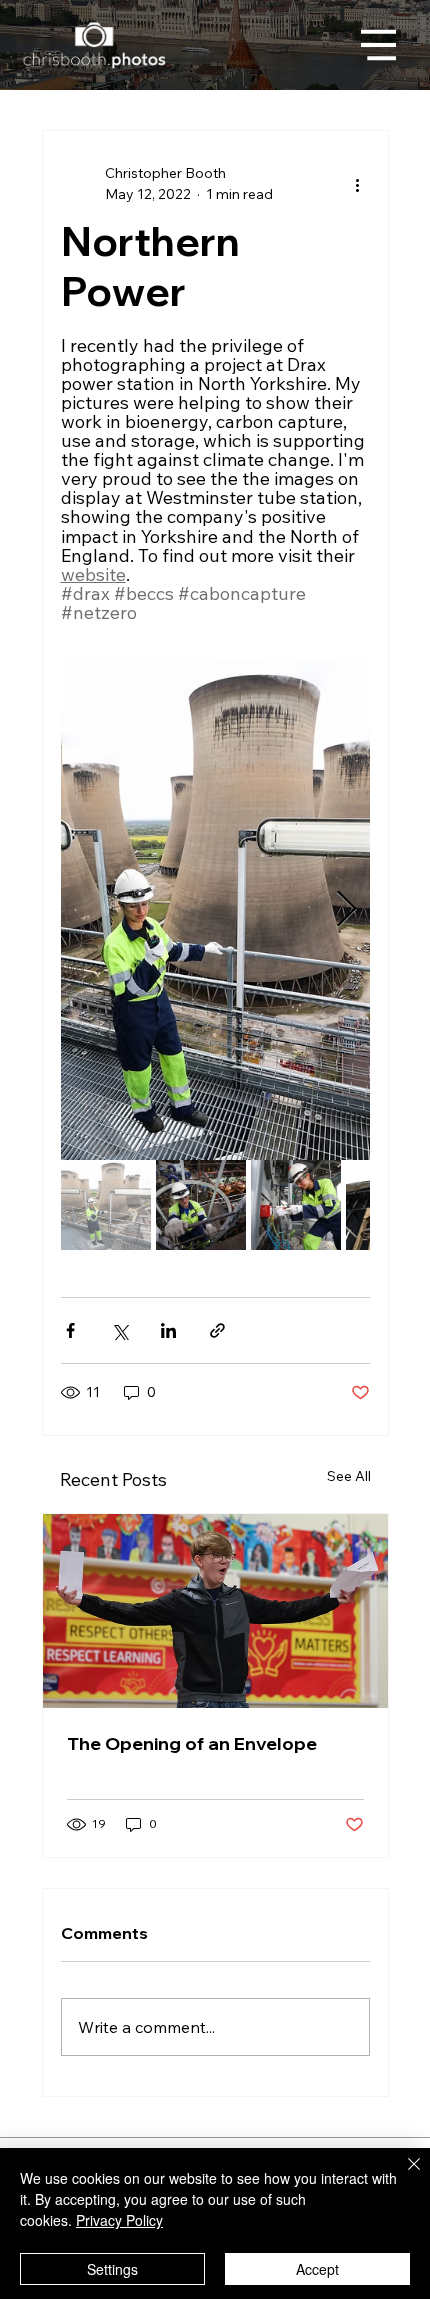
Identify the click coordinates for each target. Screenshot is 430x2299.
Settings (112, 2269)
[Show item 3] (296, 1205)
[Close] (402, 2176)
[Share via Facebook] (70, 1330)
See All (349, 1476)
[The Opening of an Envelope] (215, 1611)
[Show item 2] (201, 1205)
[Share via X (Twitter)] (119, 1330)
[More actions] (358, 184)
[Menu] (378, 45)
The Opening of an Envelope (192, 1743)
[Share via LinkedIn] (168, 1330)
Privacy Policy (119, 2220)
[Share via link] (217, 1330)
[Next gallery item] (346, 910)
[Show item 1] (106, 1205)
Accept (317, 2269)
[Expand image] (215, 910)
